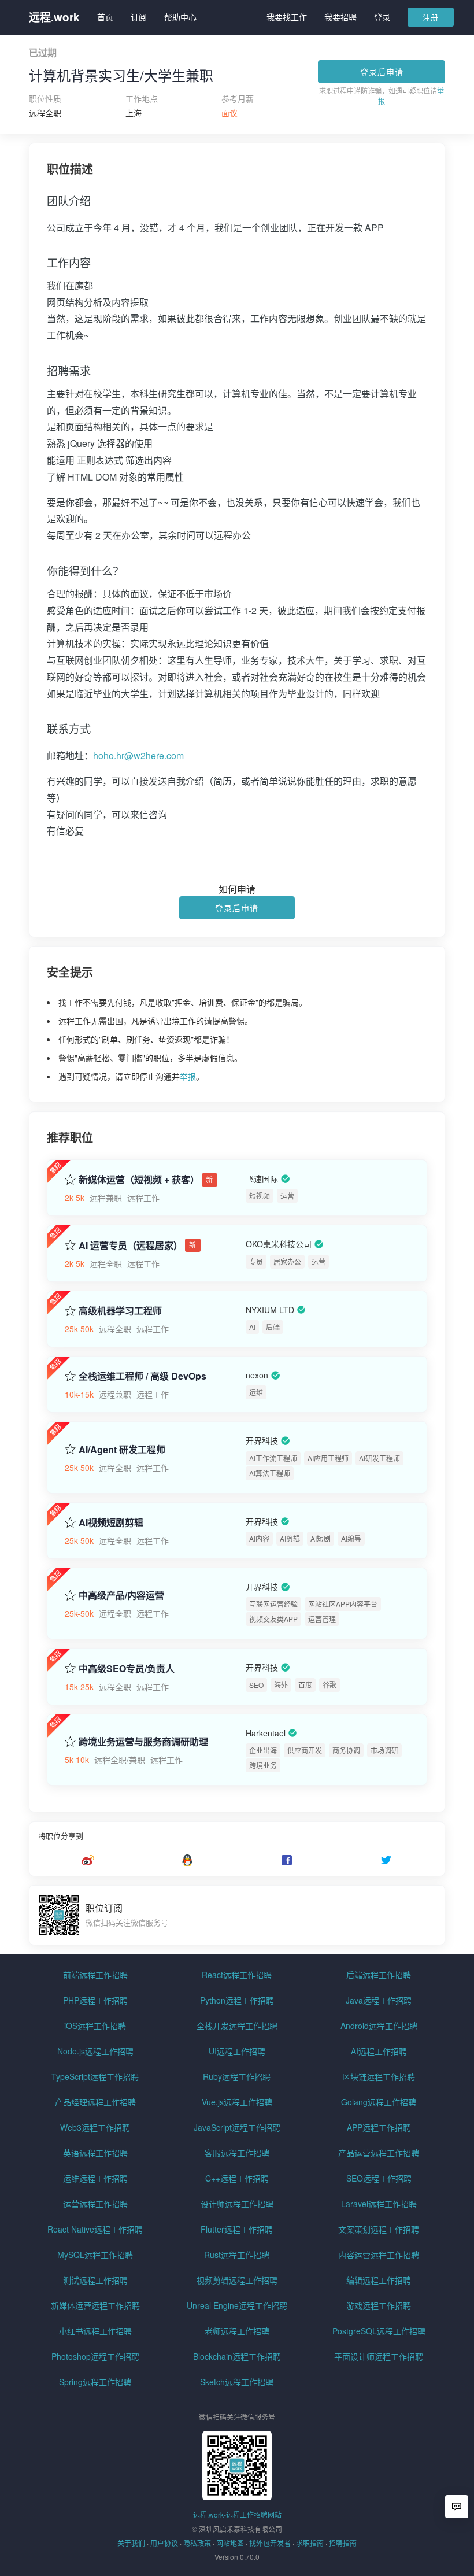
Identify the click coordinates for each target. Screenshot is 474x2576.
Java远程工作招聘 (379, 2000)
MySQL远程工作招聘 (95, 2255)
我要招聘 (340, 17)
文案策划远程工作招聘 (379, 2229)
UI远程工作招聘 (237, 2051)
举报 (188, 1076)
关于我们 (131, 2543)
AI (252, 1327)
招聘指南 (343, 2543)
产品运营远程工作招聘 (379, 2153)
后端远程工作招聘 (379, 1975)
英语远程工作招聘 (95, 2153)
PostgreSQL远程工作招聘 (379, 2331)
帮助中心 (180, 17)
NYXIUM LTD (270, 1310)
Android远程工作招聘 (379, 2026)
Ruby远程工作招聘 (237, 2076)
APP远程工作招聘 (379, 2127)
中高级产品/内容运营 (121, 1595)
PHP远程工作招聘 (95, 2000)
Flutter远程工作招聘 (237, 2229)
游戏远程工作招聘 (379, 2305)
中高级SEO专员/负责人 (127, 1669)
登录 (382, 17)
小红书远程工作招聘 (95, 2331)
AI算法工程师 (270, 1473)
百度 (305, 1685)
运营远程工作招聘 (95, 2204)
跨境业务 (263, 1765)
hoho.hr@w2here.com (138, 755)
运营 (287, 1195)
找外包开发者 (270, 2543)
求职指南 (310, 2543)
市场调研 (384, 1750)
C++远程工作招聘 (237, 2178)
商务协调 (346, 1750)
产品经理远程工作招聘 (95, 2102)
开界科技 (262, 1441)
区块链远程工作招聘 (379, 2076)
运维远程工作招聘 (95, 2178)
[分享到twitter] (386, 1860)
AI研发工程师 (379, 1458)
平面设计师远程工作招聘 (379, 2356)
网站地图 (230, 2543)
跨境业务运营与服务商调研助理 (143, 1742)
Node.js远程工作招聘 (95, 2051)
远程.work (54, 17)
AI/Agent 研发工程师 (122, 1450)
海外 (281, 1685)
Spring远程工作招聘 (95, 2382)
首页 (105, 17)
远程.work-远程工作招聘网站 (237, 2514)
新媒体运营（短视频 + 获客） (139, 1180)
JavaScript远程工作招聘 (237, 2127)
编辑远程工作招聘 (379, 2280)
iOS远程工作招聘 (95, 2026)
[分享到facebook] (287, 1860)
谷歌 (329, 1685)
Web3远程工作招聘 (95, 2127)
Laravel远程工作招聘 (379, 2204)
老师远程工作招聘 (237, 2331)
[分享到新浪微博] (88, 1860)
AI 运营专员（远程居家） (131, 1246)
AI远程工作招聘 (379, 2051)
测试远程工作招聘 (95, 2280)
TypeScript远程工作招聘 (95, 2076)
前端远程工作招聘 (95, 1975)
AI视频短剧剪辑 (111, 1522)
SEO (256, 1685)
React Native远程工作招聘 (95, 2229)
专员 (256, 1261)
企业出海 (263, 1750)
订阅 (139, 17)
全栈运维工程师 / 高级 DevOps (142, 1376)
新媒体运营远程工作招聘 (95, 2305)
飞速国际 (262, 1178)
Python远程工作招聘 (237, 2000)
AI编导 (351, 1538)
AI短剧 (321, 1538)
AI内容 (259, 1538)
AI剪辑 (290, 1538)
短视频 (260, 1195)
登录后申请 (382, 72)
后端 (273, 1327)
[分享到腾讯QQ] (187, 1860)
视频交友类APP (273, 1619)
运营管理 (322, 1619)
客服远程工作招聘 (237, 2153)
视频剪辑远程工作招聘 (237, 2280)
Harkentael (266, 1733)
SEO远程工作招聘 (379, 2178)
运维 (256, 1392)
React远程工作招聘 (237, 1975)
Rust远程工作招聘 (237, 2255)
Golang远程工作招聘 (379, 2102)
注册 (431, 17)
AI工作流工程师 (273, 1458)
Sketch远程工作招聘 (237, 2382)
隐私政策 (197, 2543)
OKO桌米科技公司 (279, 1244)
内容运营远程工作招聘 (379, 2255)
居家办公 (287, 1261)
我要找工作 (287, 17)
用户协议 (164, 2543)
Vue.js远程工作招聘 (237, 2102)
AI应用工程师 (328, 1458)
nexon (257, 1375)
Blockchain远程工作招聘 (237, 2356)
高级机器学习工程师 (120, 1311)
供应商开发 (305, 1750)
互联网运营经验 (273, 1604)
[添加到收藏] (70, 1179)
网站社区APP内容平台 (343, 1604)
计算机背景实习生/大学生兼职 (121, 75)
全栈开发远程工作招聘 (237, 2026)
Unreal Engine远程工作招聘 (237, 2305)
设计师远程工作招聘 (237, 2204)
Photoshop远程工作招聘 (95, 2356)
